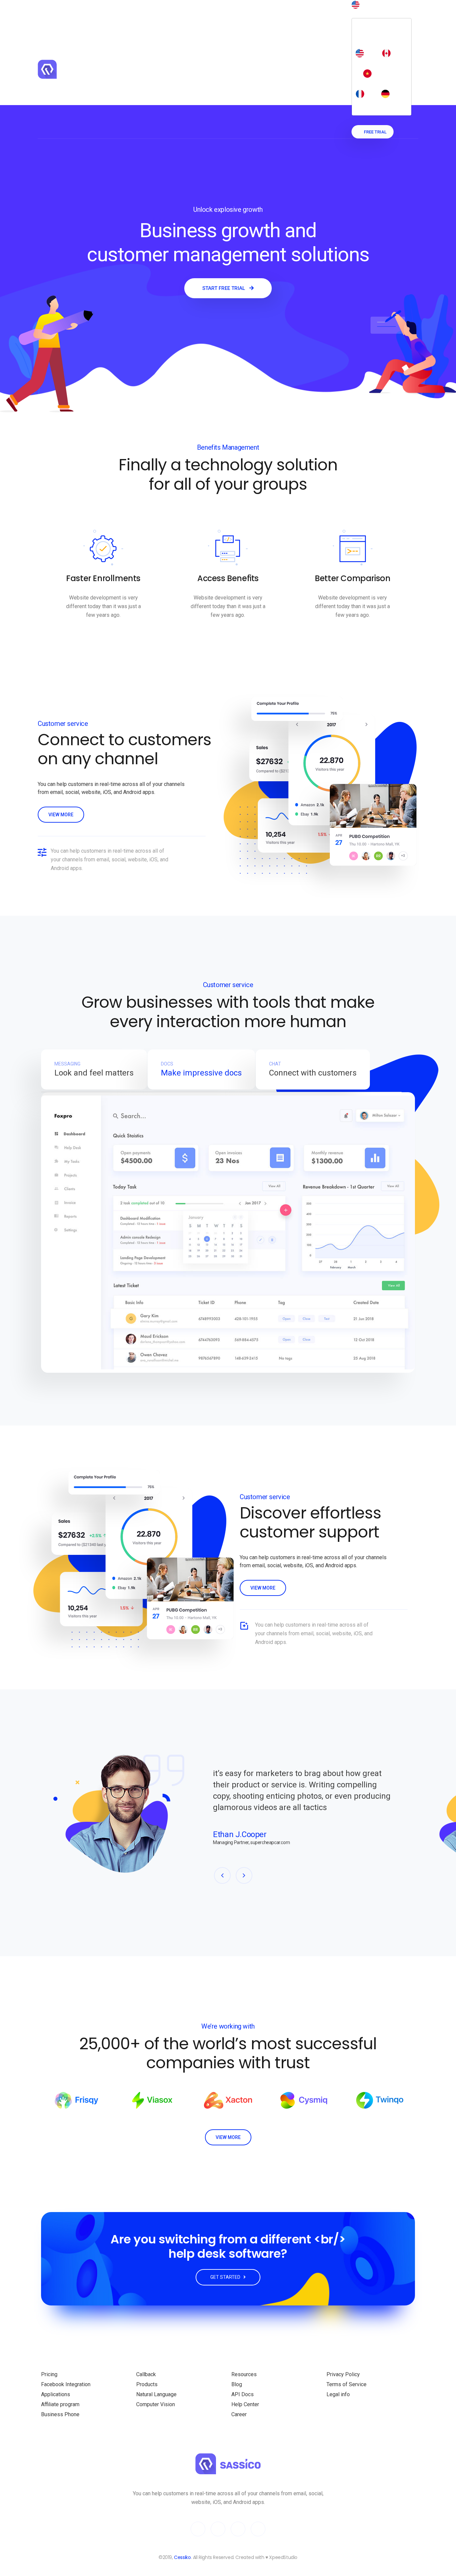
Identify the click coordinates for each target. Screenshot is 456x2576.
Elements (283, 17)
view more (61, 815)
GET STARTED (226, 2277)
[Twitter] (198, 2529)
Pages (247, 17)
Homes (163, 17)
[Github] (238, 2529)
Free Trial (375, 132)
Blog (194, 17)
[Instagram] (258, 2529)
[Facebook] (218, 2529)
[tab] (94, 1069)
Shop (215, 17)
